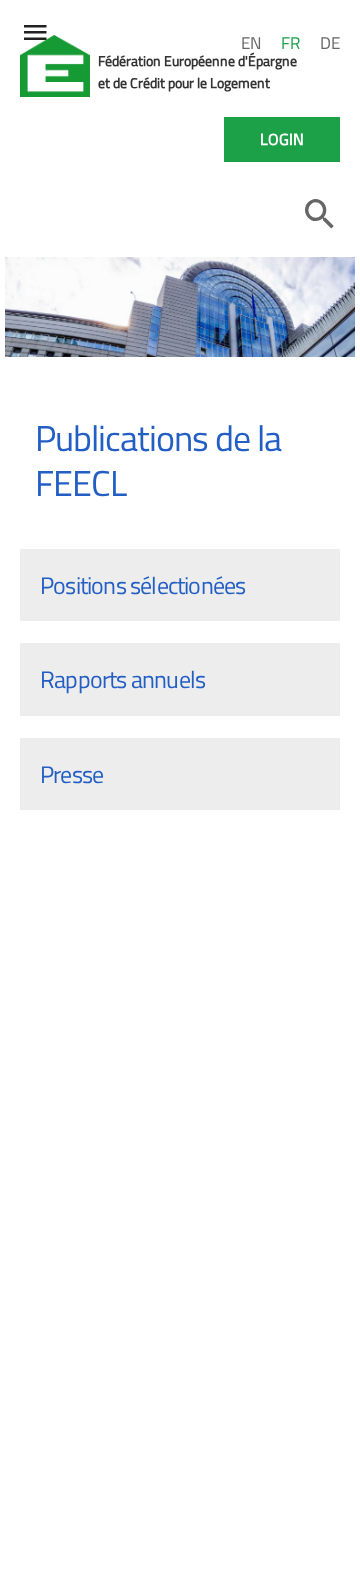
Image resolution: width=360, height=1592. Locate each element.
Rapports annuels (122, 679)
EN (251, 43)
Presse (71, 774)
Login (282, 139)
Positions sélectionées (142, 585)
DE (330, 43)
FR (290, 43)
